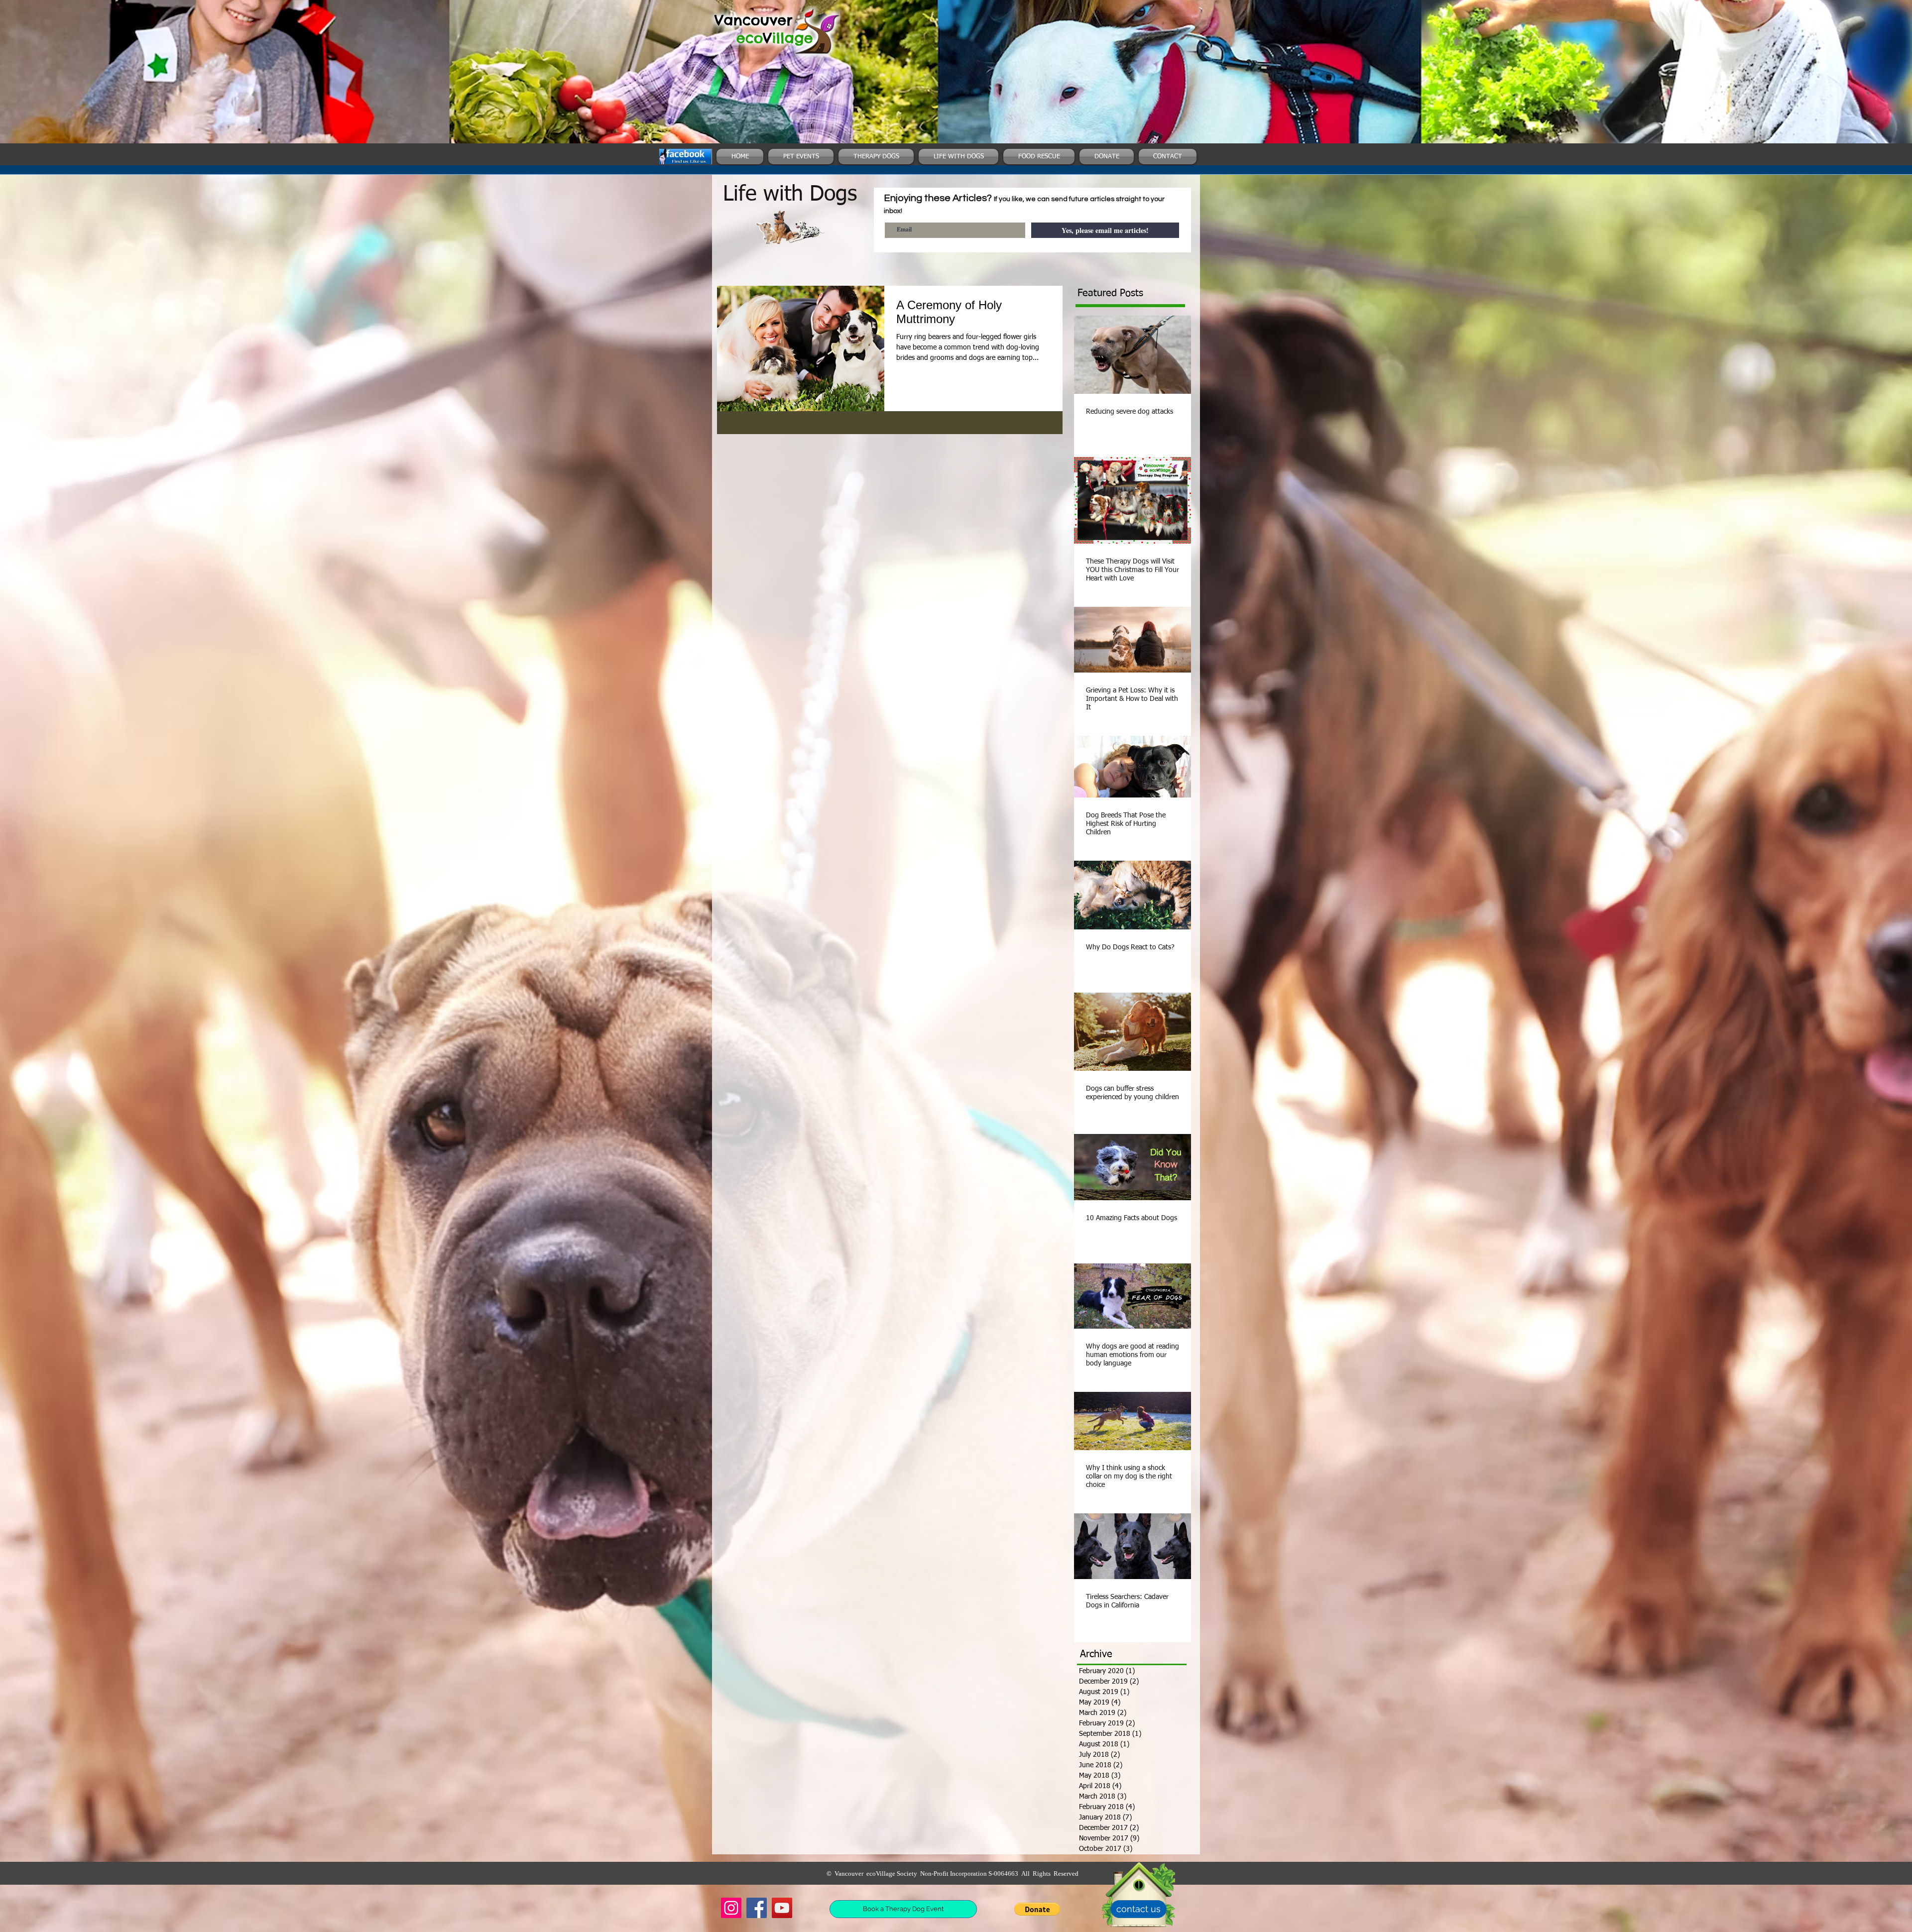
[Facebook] (757, 1908)
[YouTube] (782, 1908)
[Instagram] (731, 1908)
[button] (1037, 1909)
